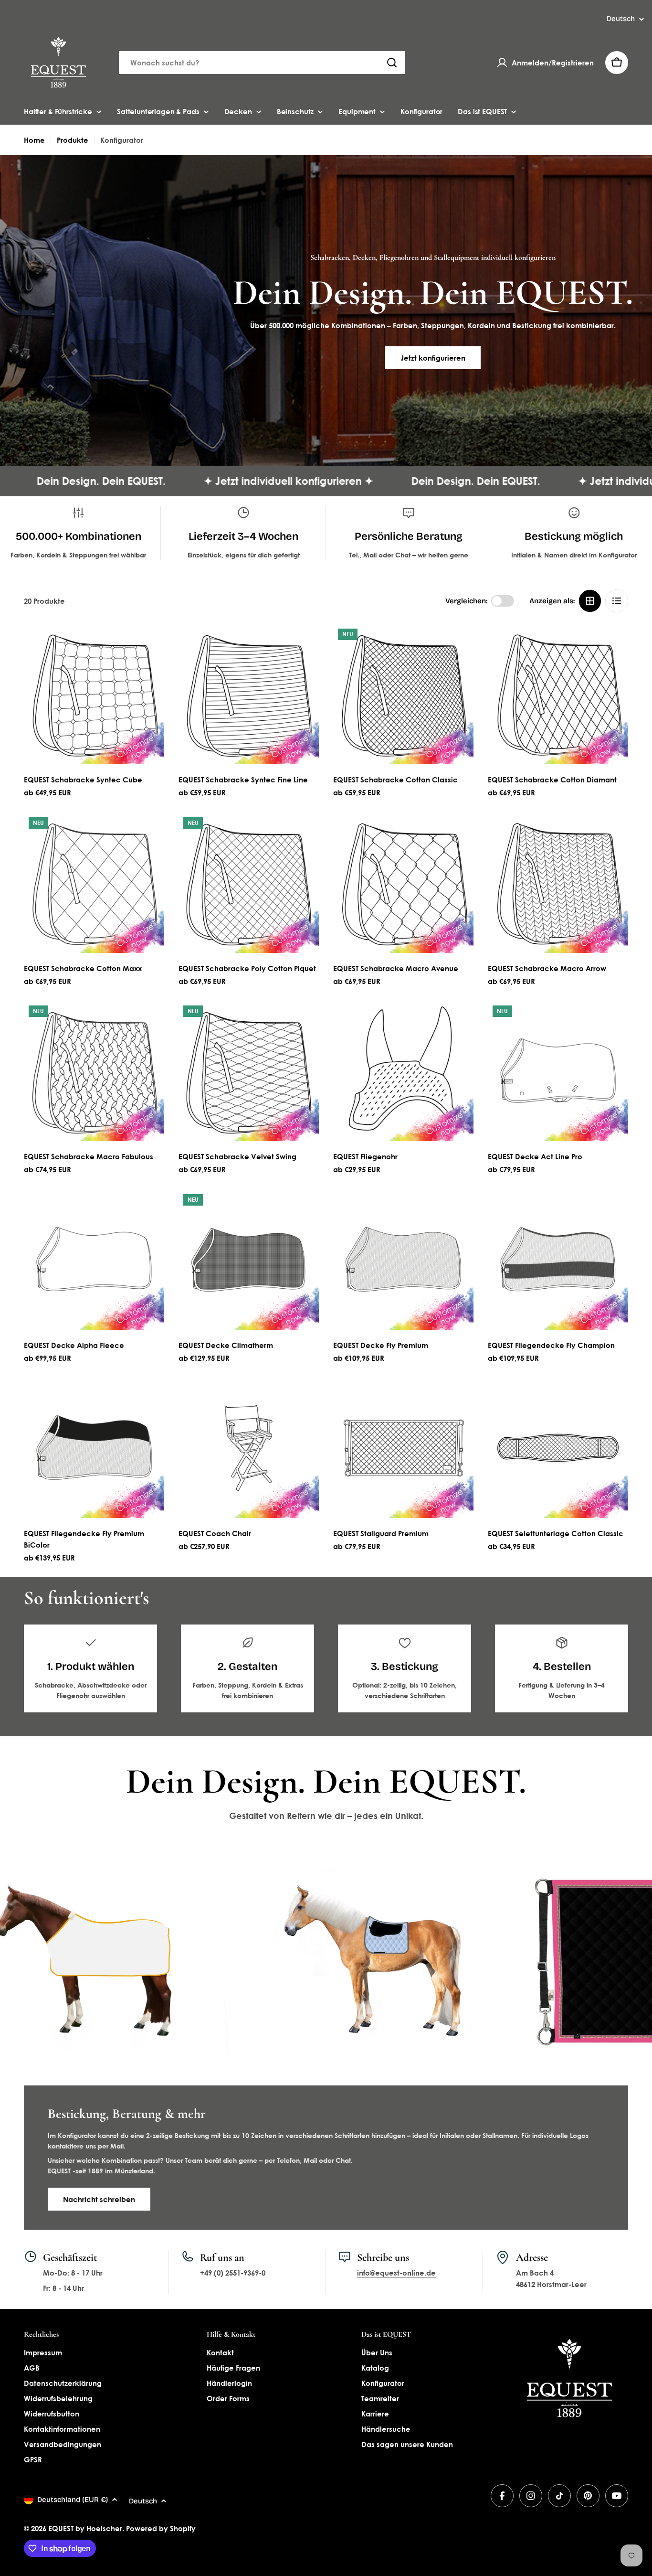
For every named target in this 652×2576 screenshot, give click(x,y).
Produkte (73, 140)
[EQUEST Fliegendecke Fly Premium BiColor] (94, 1448)
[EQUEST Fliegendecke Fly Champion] (558, 1260)
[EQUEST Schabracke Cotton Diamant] (558, 694)
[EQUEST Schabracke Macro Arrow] (558, 883)
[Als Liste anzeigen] (617, 601)
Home (34, 140)
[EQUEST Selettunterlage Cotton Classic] (558, 1448)
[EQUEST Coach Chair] (249, 1448)
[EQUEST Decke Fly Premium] (403, 1260)
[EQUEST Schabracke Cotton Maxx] (94, 883)
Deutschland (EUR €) (73, 2500)
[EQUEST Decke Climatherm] (249, 1260)
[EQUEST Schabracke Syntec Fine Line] (249, 694)
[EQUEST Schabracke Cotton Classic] (403, 694)
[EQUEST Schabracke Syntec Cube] (94, 694)
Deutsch (621, 19)
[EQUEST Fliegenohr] (403, 1071)
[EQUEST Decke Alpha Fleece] (94, 1260)
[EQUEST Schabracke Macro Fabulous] (94, 1071)
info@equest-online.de (396, 2273)
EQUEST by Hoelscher (85, 2528)
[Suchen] (392, 63)
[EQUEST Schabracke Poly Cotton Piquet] (249, 883)
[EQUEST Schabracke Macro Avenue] (403, 883)
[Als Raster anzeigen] (590, 601)
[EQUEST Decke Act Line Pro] (558, 1071)
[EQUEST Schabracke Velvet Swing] (249, 1071)
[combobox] (262, 63)
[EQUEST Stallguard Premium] (403, 1448)
